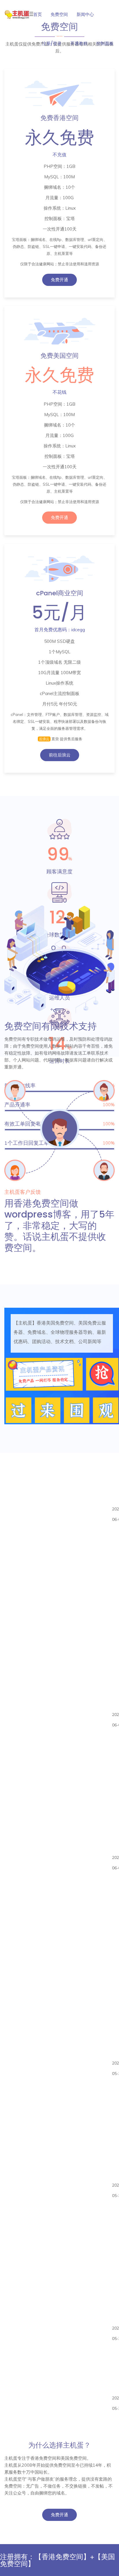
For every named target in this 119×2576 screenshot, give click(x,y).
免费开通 (59, 280)
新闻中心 (85, 14)
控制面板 (105, 43)
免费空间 (59, 14)
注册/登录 (52, 43)
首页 (38, 14)
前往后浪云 (60, 755)
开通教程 (79, 43)
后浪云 (44, 739)
